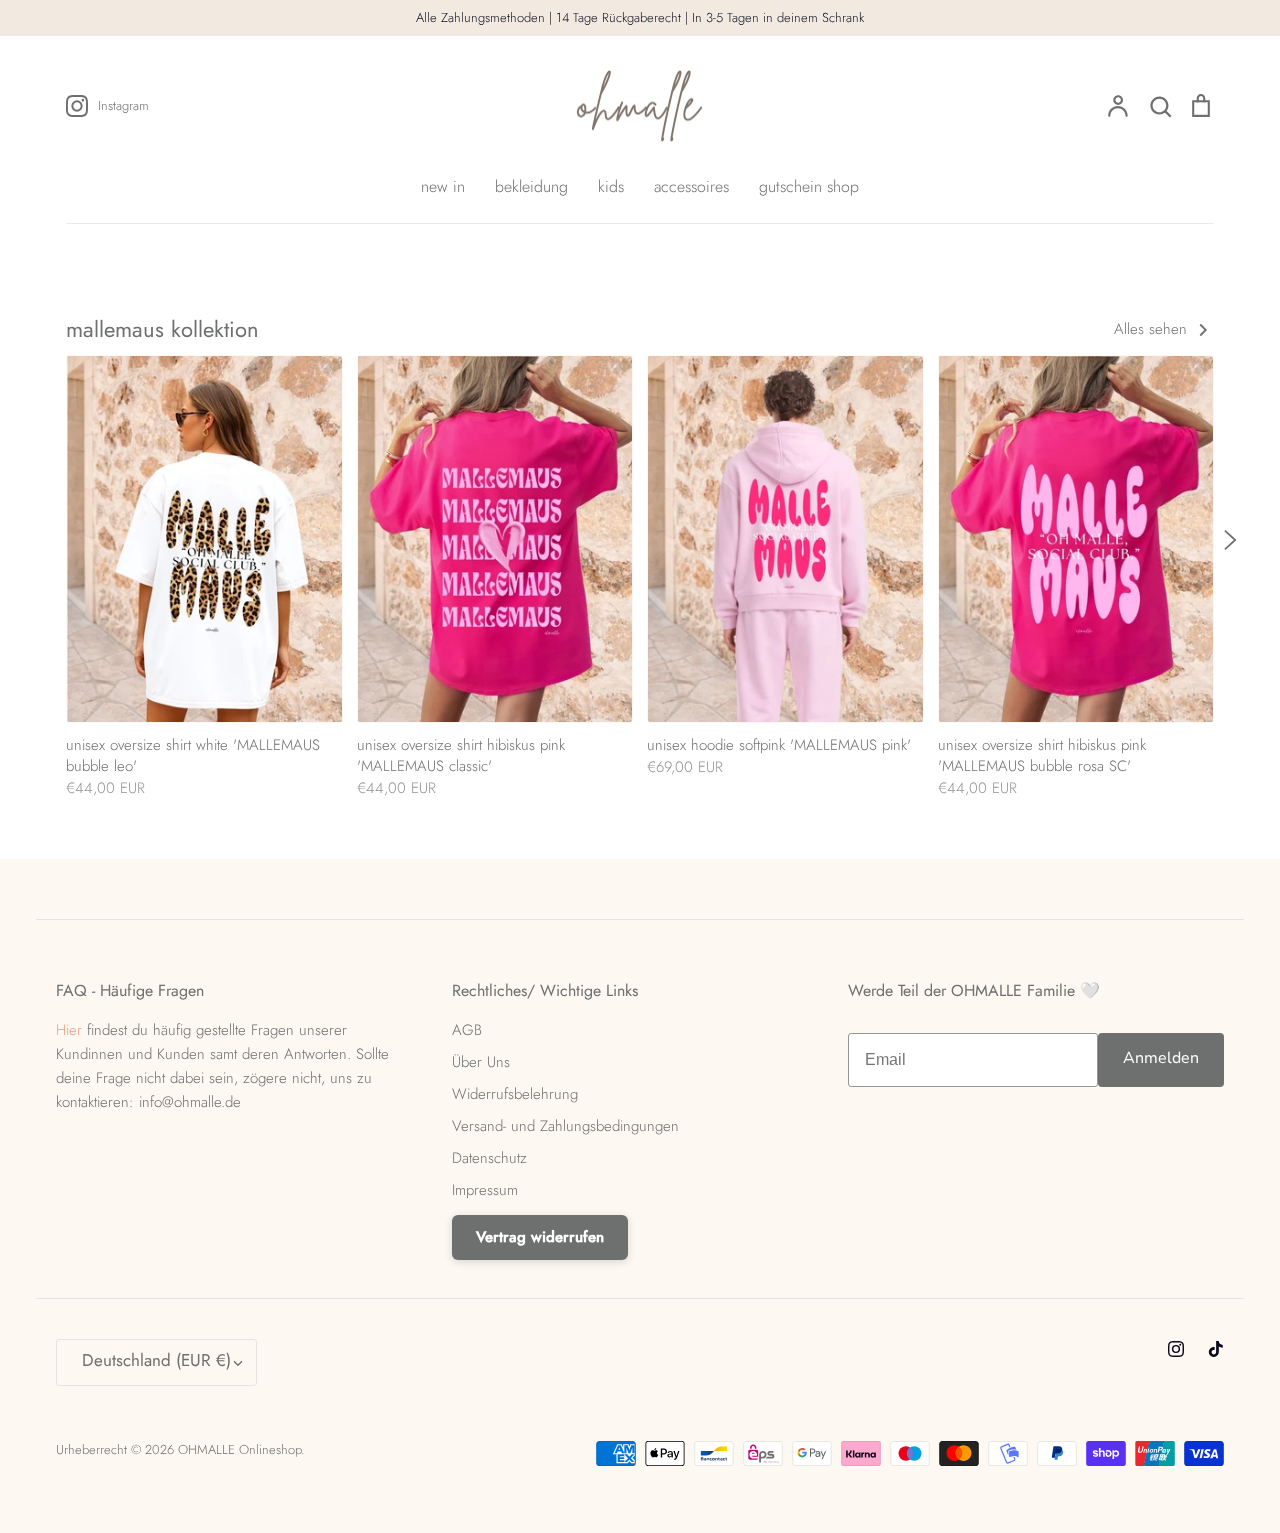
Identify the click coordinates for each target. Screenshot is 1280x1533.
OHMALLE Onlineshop (239, 1449)
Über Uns (481, 1062)
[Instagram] (1176, 1349)
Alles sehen (1153, 329)
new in (443, 186)
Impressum (485, 1190)
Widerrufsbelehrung (515, 1094)
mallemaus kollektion (162, 329)
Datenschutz (489, 1158)
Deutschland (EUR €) (156, 1360)
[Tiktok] (1216, 1349)
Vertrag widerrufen (540, 1237)
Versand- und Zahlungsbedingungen (565, 1126)
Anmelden (1161, 1058)
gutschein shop (809, 186)
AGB (467, 1030)
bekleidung (531, 186)
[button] (56, 542)
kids (611, 186)
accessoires (691, 186)
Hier (69, 1030)
